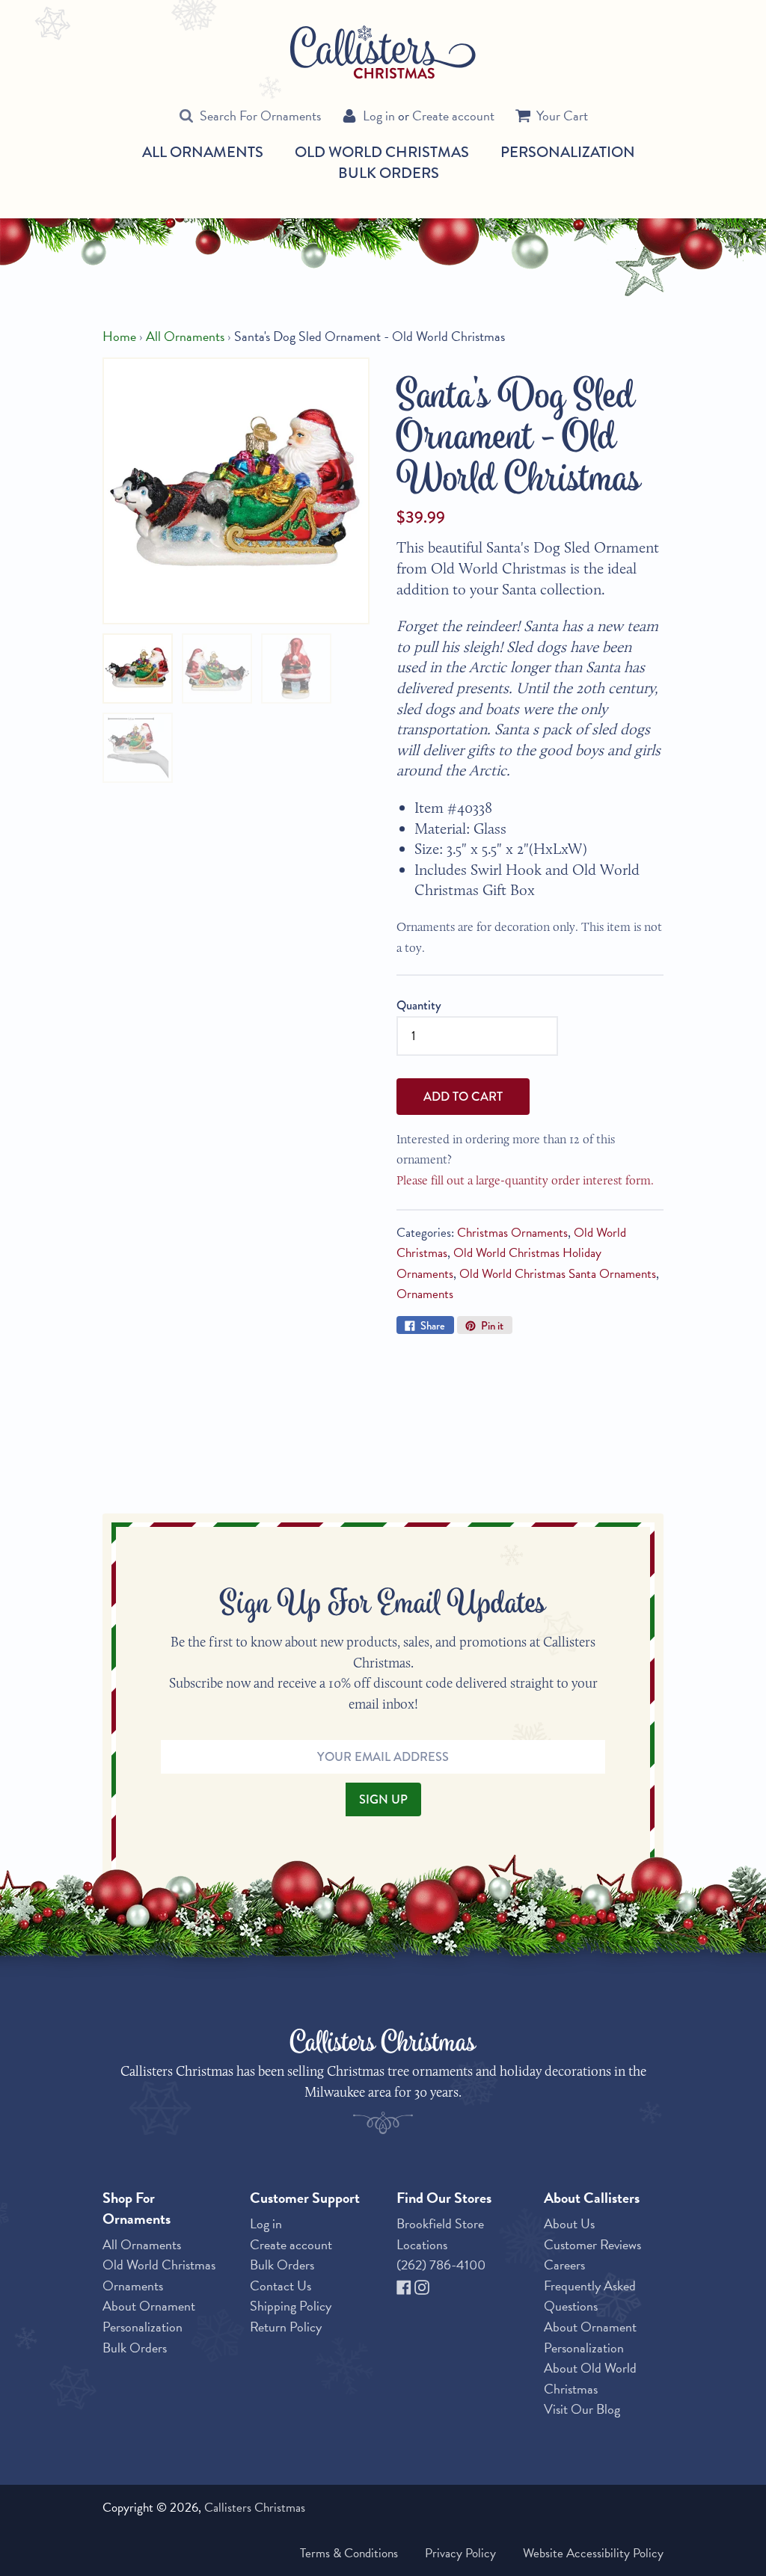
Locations (422, 2244)
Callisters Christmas (255, 2508)
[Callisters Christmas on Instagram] (422, 2285)
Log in (379, 116)
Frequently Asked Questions (590, 2296)
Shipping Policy (291, 2306)
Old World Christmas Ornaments (159, 2275)
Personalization (568, 152)
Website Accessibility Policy (593, 2553)
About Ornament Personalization (149, 2316)
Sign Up (383, 1799)
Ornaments (425, 1294)
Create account (453, 116)
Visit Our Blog (582, 2409)
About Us (569, 2223)
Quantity (419, 1005)
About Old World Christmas (590, 2378)
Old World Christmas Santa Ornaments (558, 1274)
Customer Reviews (592, 2244)
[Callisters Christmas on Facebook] (405, 2285)
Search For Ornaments (260, 116)
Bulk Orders (389, 173)
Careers (564, 2265)
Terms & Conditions (349, 2553)
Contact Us (281, 2285)
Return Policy (286, 2327)
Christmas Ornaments (512, 1233)
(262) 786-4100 (441, 2265)
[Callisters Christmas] (383, 51)
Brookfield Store (440, 2223)
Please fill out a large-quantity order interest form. (525, 1180)
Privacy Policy (460, 2553)
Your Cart (562, 116)
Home (119, 336)
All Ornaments (203, 153)
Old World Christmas (382, 153)
